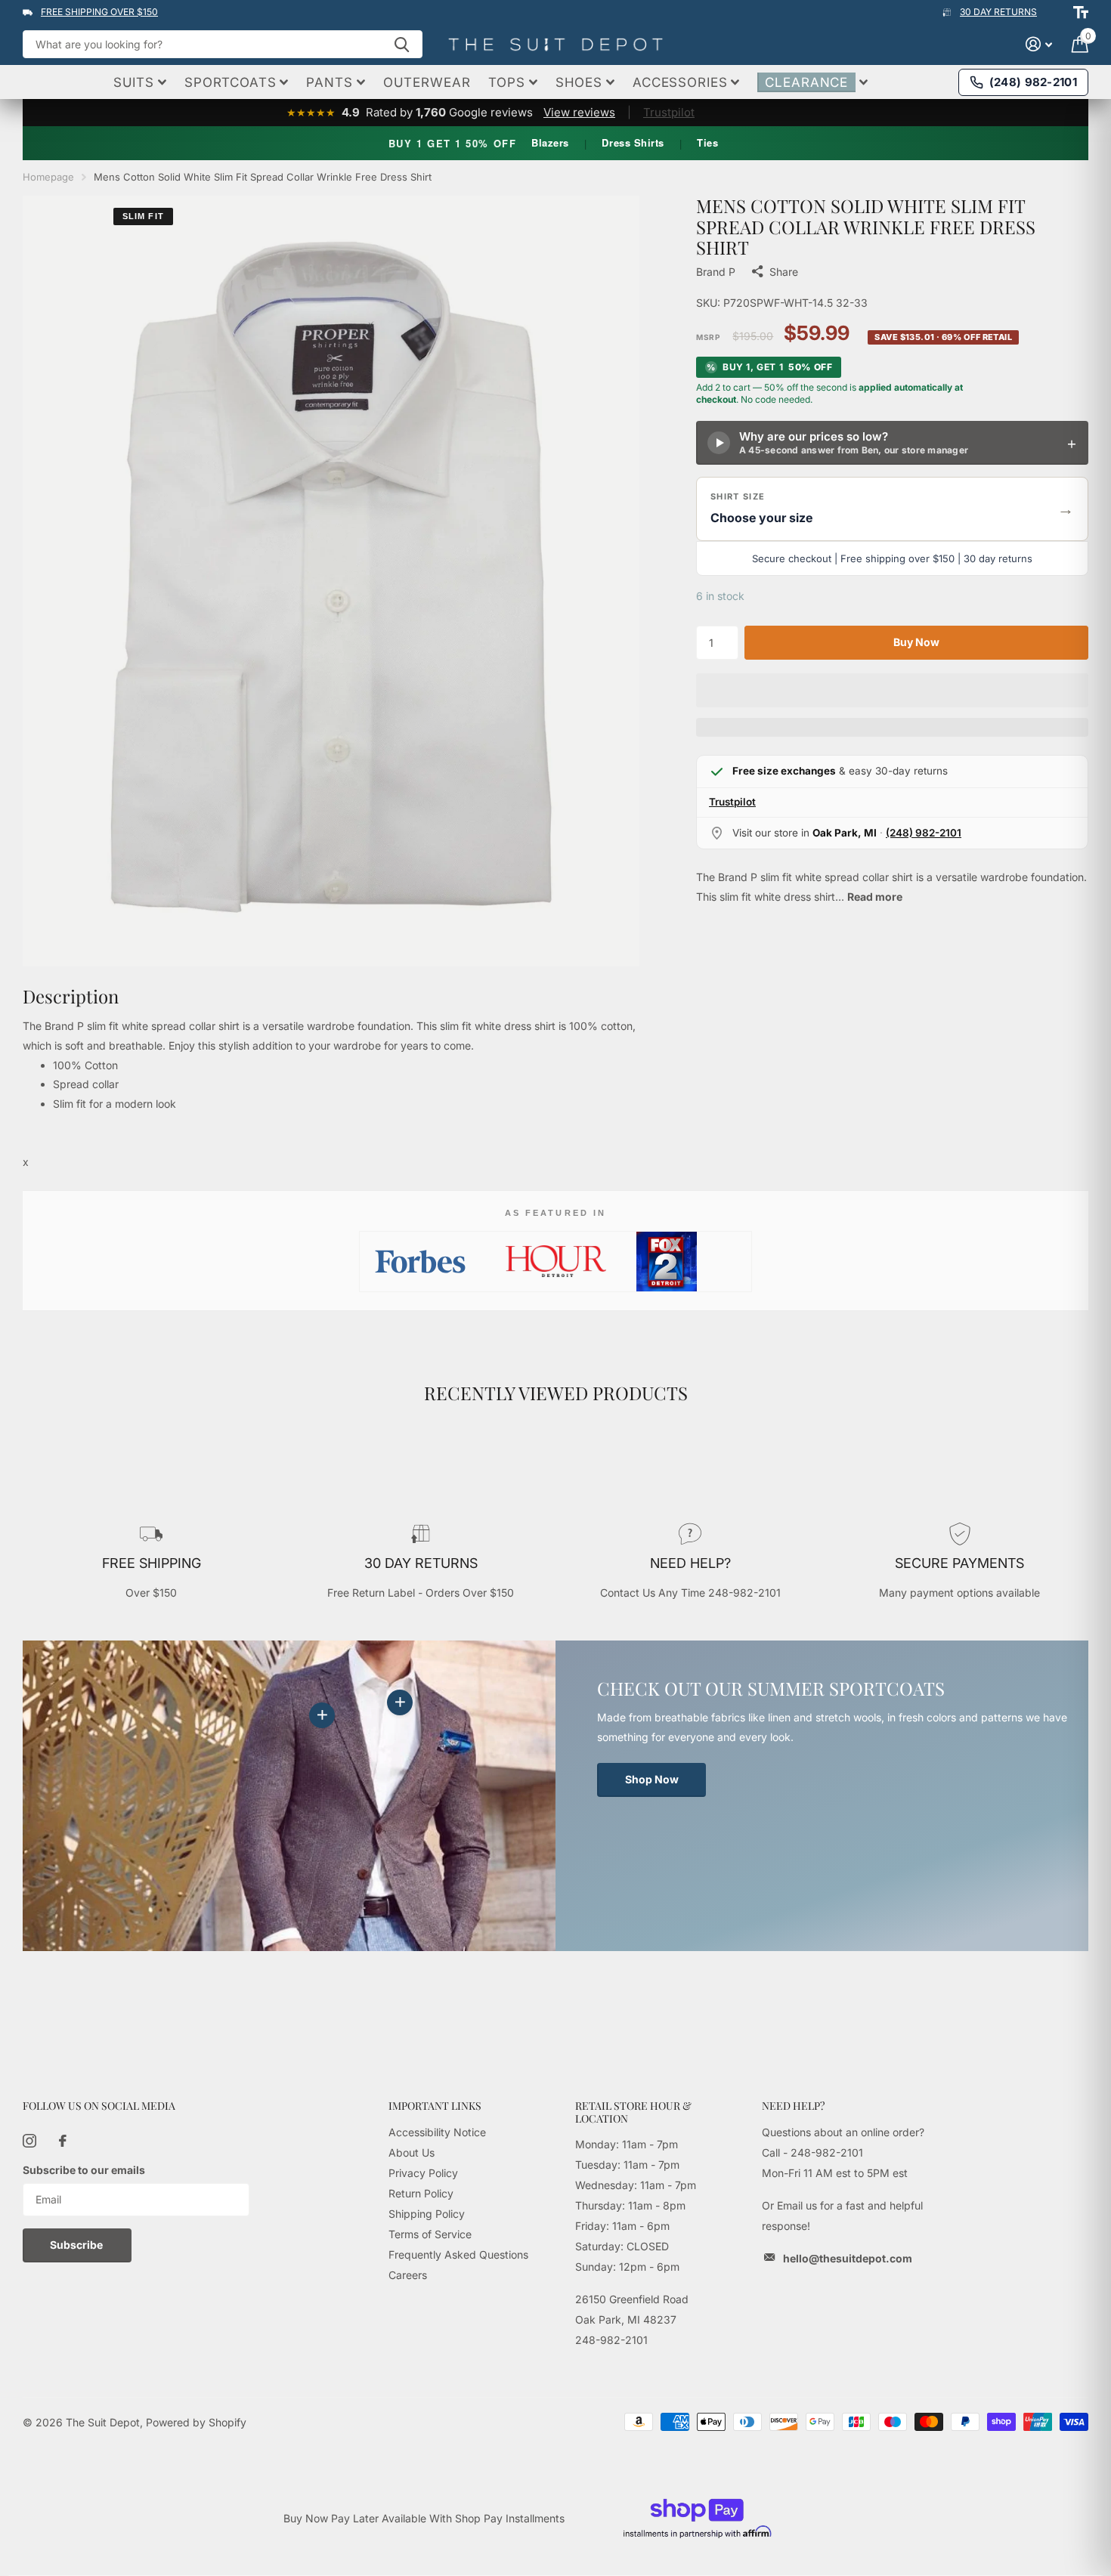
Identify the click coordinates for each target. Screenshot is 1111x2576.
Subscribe (77, 2245)
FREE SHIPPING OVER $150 (99, 12)
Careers (408, 2275)
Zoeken (402, 44)
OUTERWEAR (427, 82)
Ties (707, 142)
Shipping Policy (427, 2214)
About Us (412, 2152)
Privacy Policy (423, 2173)
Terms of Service (430, 2234)
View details (400, 1702)
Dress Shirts (633, 142)
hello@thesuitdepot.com (848, 2258)
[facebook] (63, 2141)
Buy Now (916, 642)
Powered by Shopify (196, 2422)
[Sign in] (1039, 44)
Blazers (550, 142)
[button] (892, 509)
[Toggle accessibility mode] (1081, 12)
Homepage (48, 177)
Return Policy (421, 2193)
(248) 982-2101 (924, 833)
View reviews (579, 112)
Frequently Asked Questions (458, 2254)
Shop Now (652, 1779)
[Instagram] (29, 2141)
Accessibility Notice (437, 2132)
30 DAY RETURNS (998, 12)
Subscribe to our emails (84, 2170)
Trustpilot (669, 112)
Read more (875, 897)
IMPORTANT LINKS (435, 2106)
